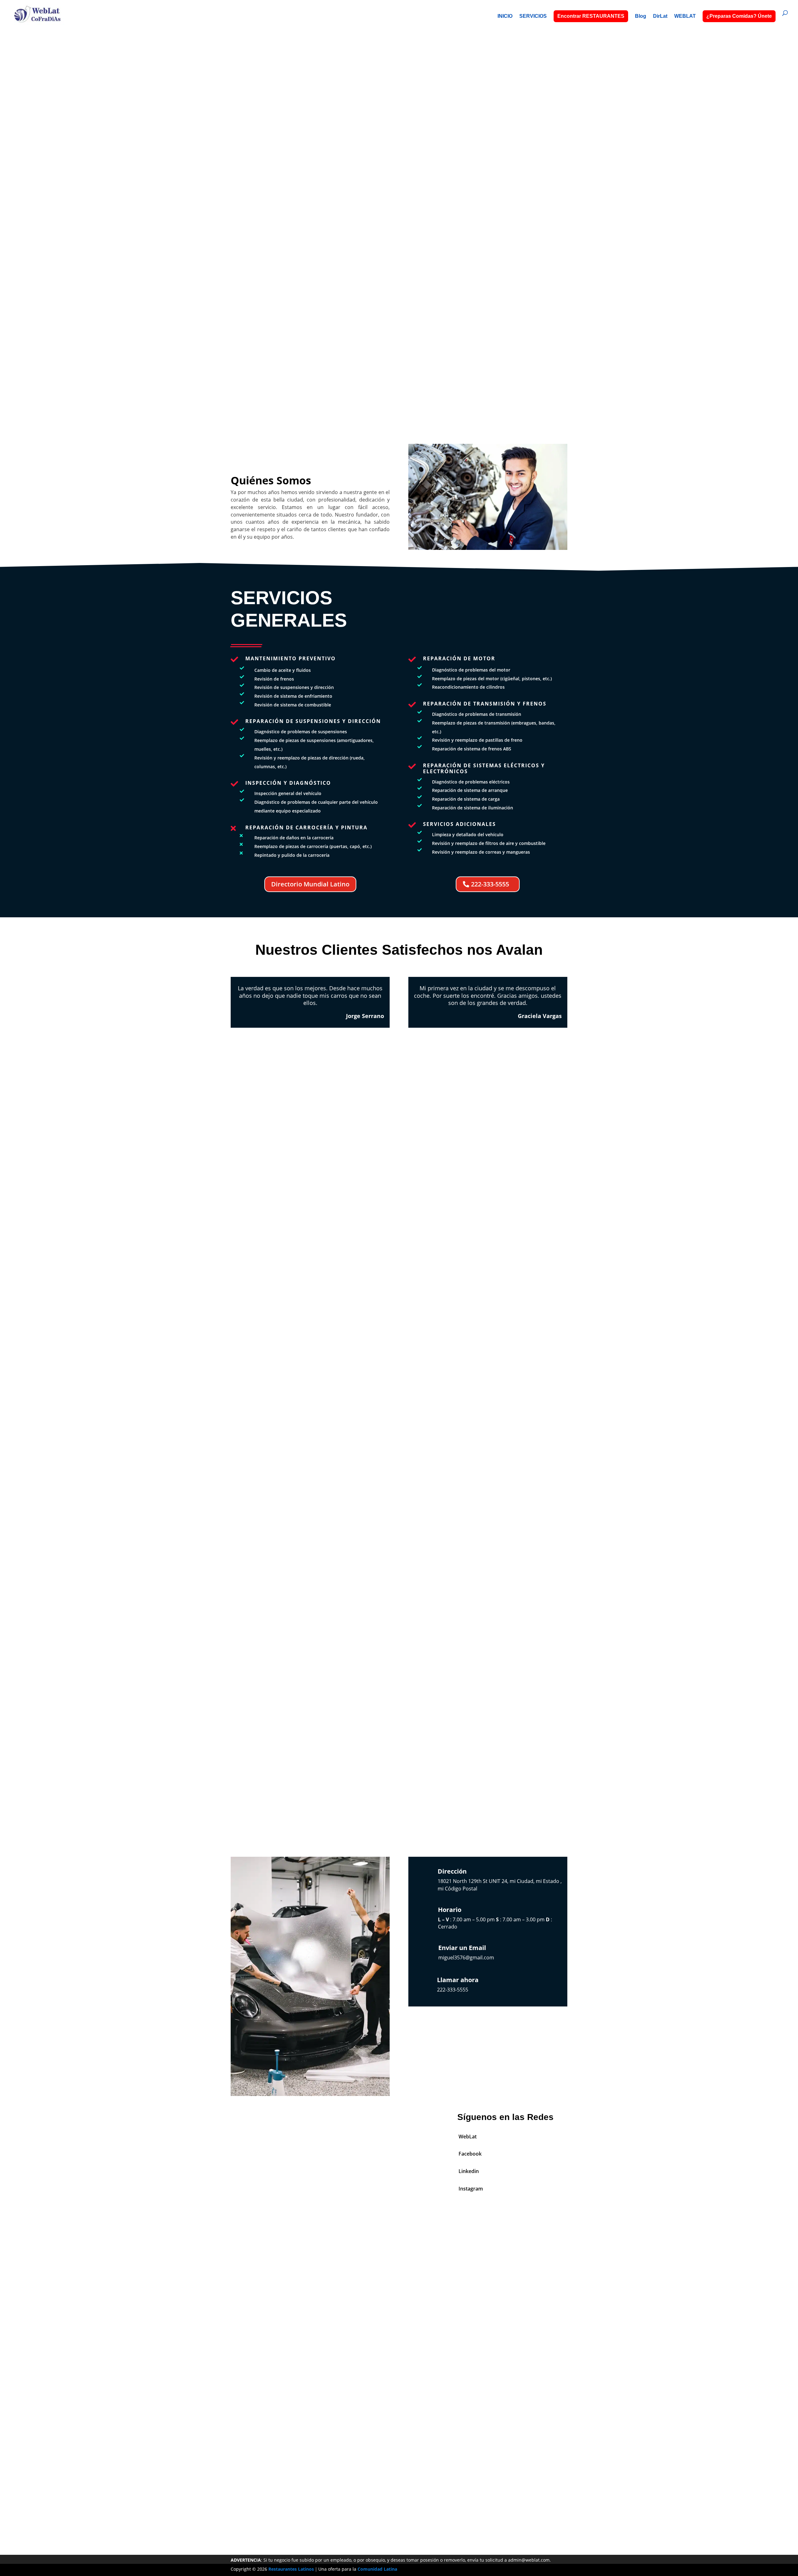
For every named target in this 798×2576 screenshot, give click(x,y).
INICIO (505, 16)
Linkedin (469, 2171)
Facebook (470, 2154)
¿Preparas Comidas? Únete (739, 16)
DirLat (660, 16)
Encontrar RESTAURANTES (591, 16)
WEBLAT (685, 16)
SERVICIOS (533, 16)
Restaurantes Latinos (291, 2569)
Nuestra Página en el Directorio (399, 2473)
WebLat (468, 2137)
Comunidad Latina (377, 2569)
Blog (641, 16)
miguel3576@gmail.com (466, 1957)
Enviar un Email (462, 1948)
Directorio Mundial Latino (310, 884)
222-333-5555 (399, 210)
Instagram (471, 2189)
